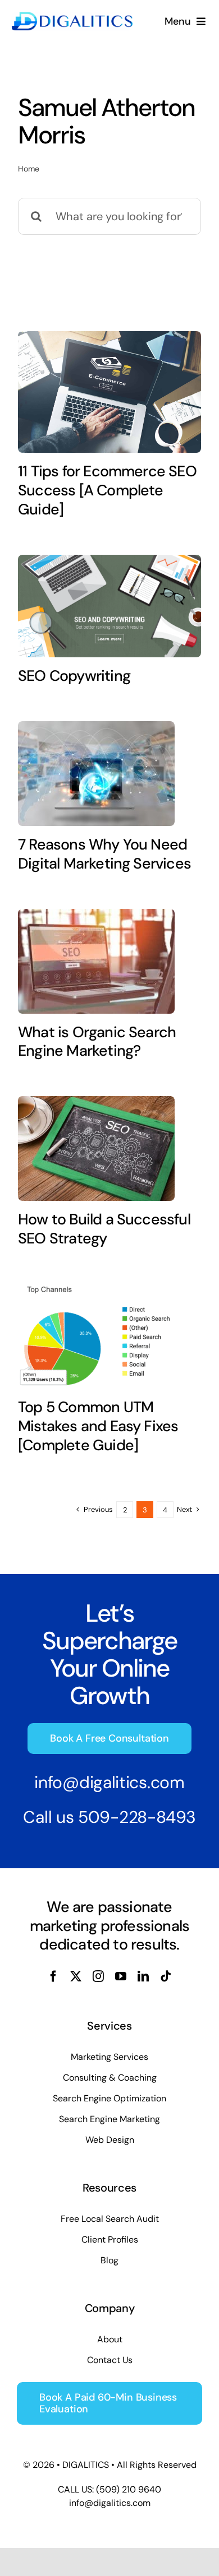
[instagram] (98, 1976)
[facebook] (53, 1976)
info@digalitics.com (109, 1782)
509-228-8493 (137, 1817)
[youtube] (121, 1976)
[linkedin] (143, 1976)
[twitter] (76, 1976)
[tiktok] (166, 1976)
